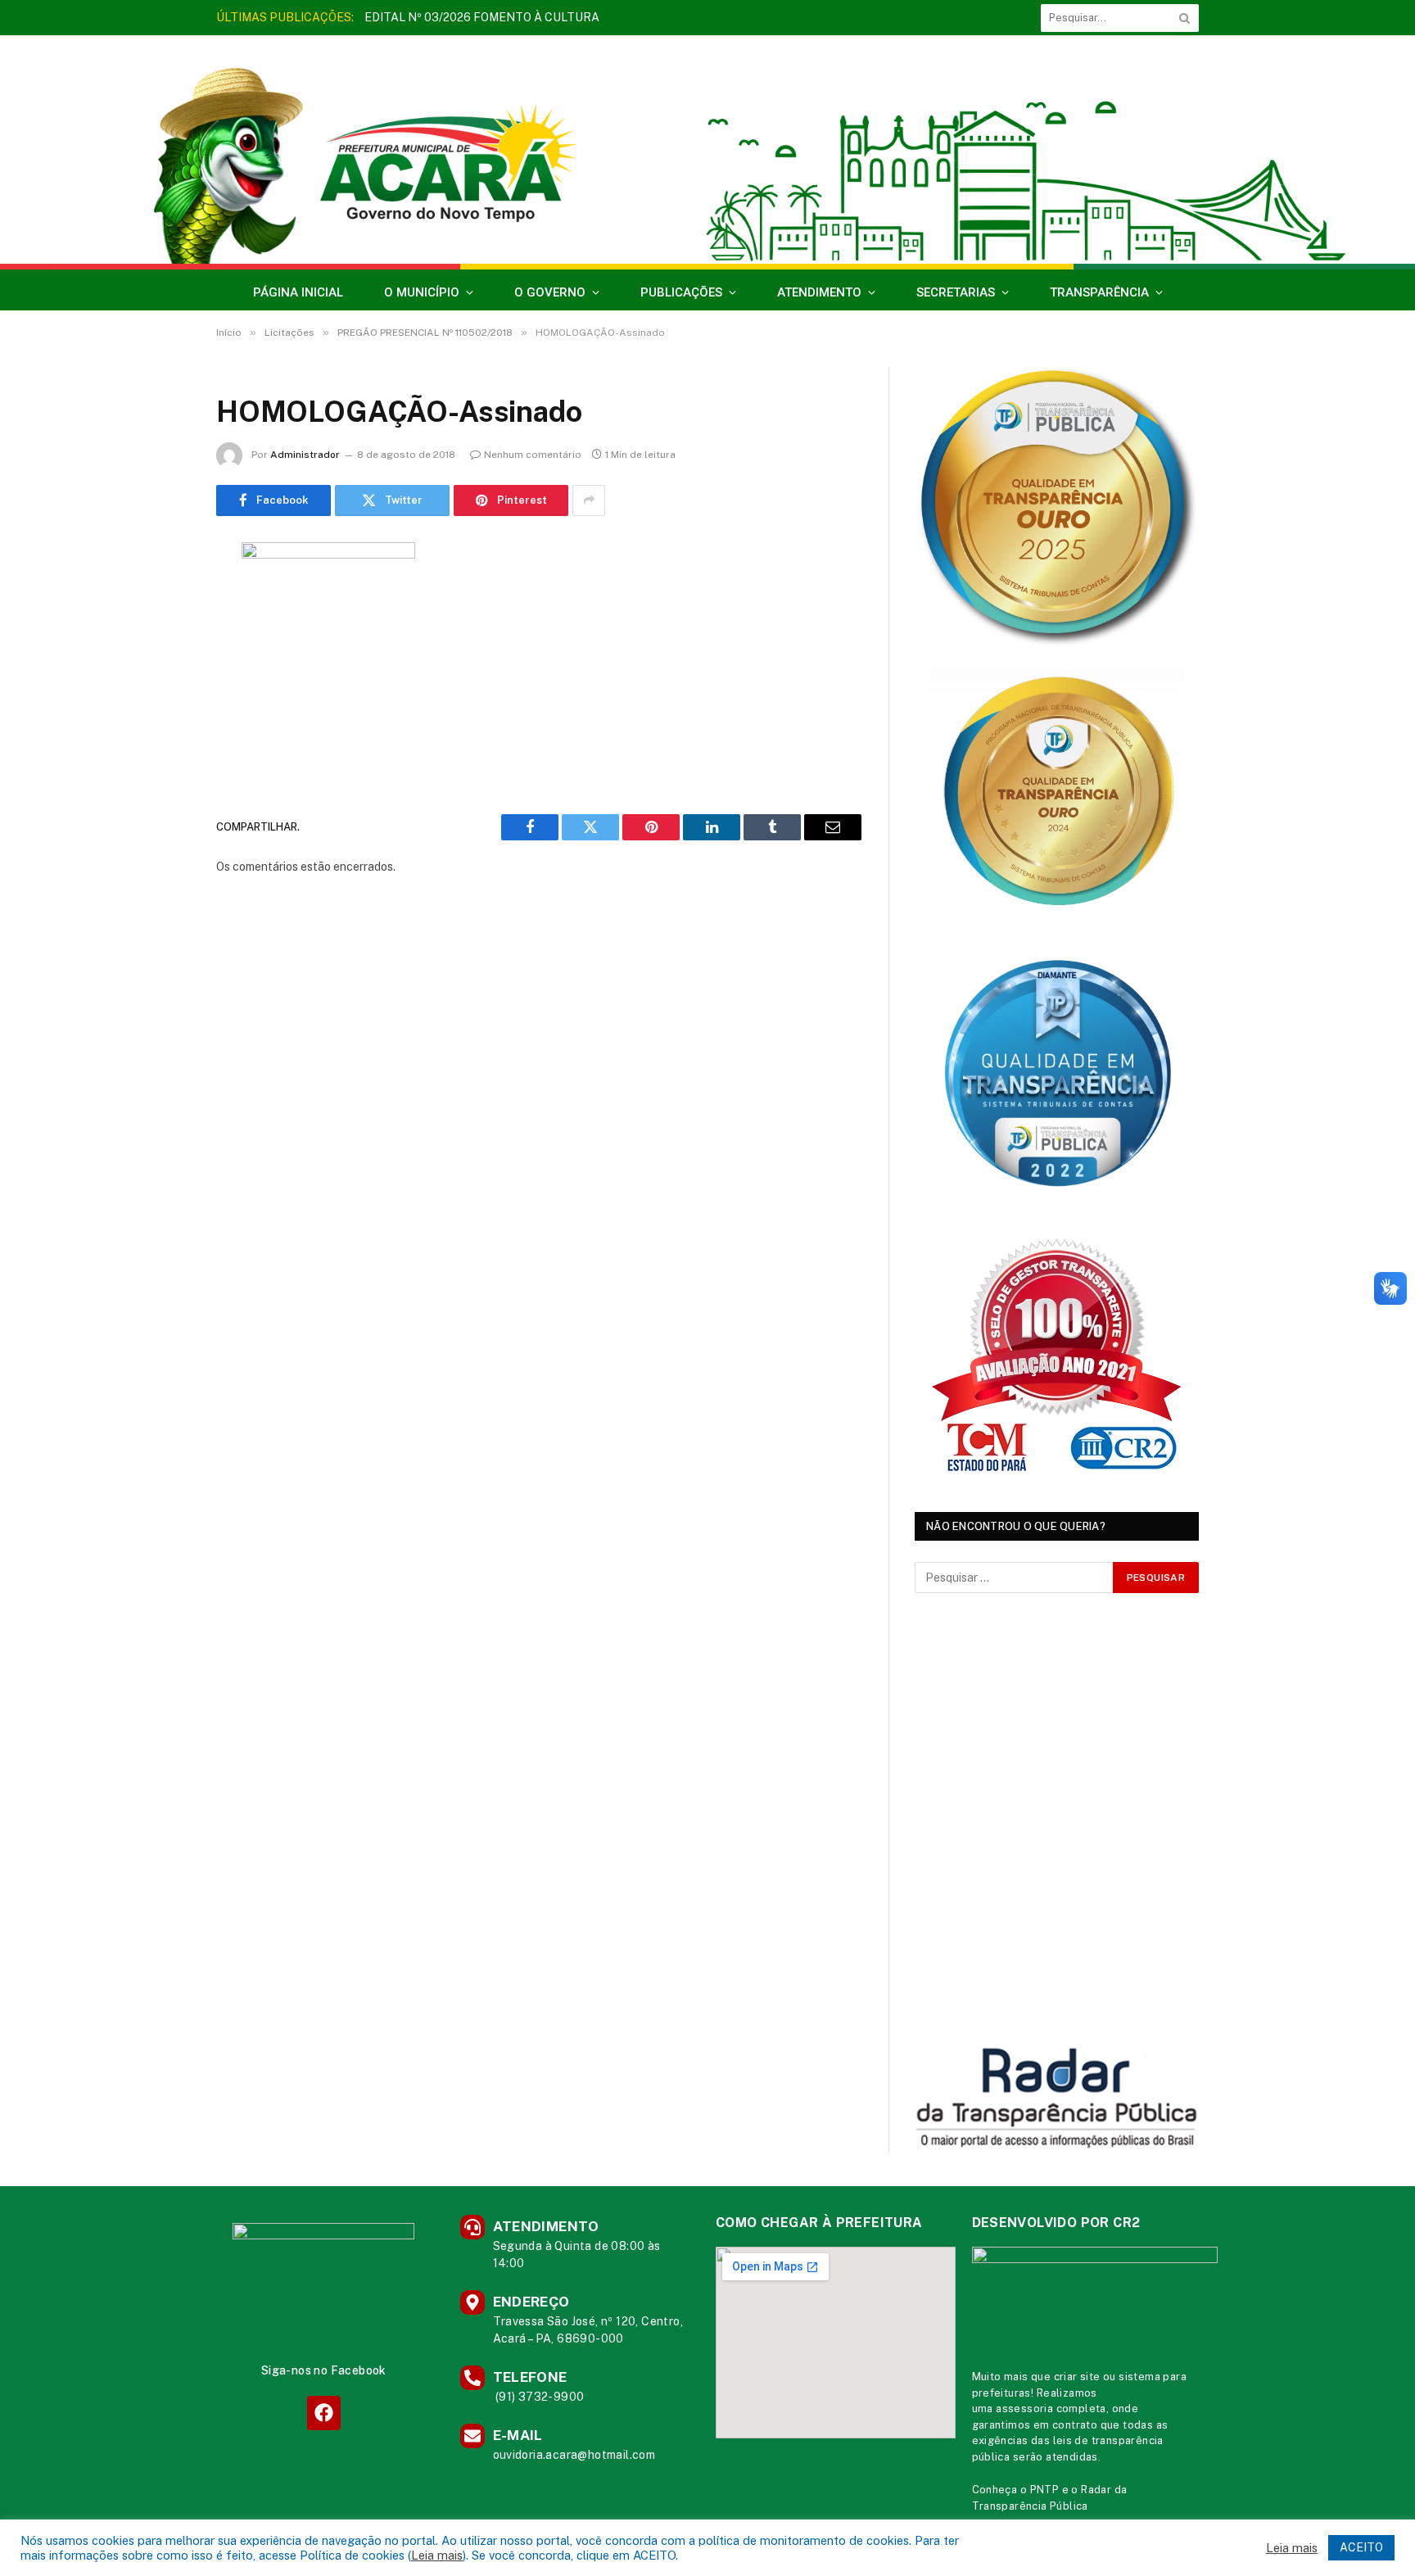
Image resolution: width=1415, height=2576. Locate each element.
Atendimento (819, 292)
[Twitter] (159, 638)
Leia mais (437, 2555)
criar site (1077, 2377)
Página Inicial (298, 292)
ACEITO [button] (1361, 2547)
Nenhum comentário (533, 455)
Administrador (305, 455)
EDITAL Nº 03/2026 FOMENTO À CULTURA (482, 17)
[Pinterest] (159, 722)
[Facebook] (159, 596)
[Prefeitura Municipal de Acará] (707, 158)
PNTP (1045, 2490)
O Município (422, 292)
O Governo (550, 292)
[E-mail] (159, 763)
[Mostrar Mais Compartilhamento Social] (589, 500)
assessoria (1024, 2408)
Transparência (1099, 292)
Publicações (681, 292)
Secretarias (956, 292)
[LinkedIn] (159, 680)
